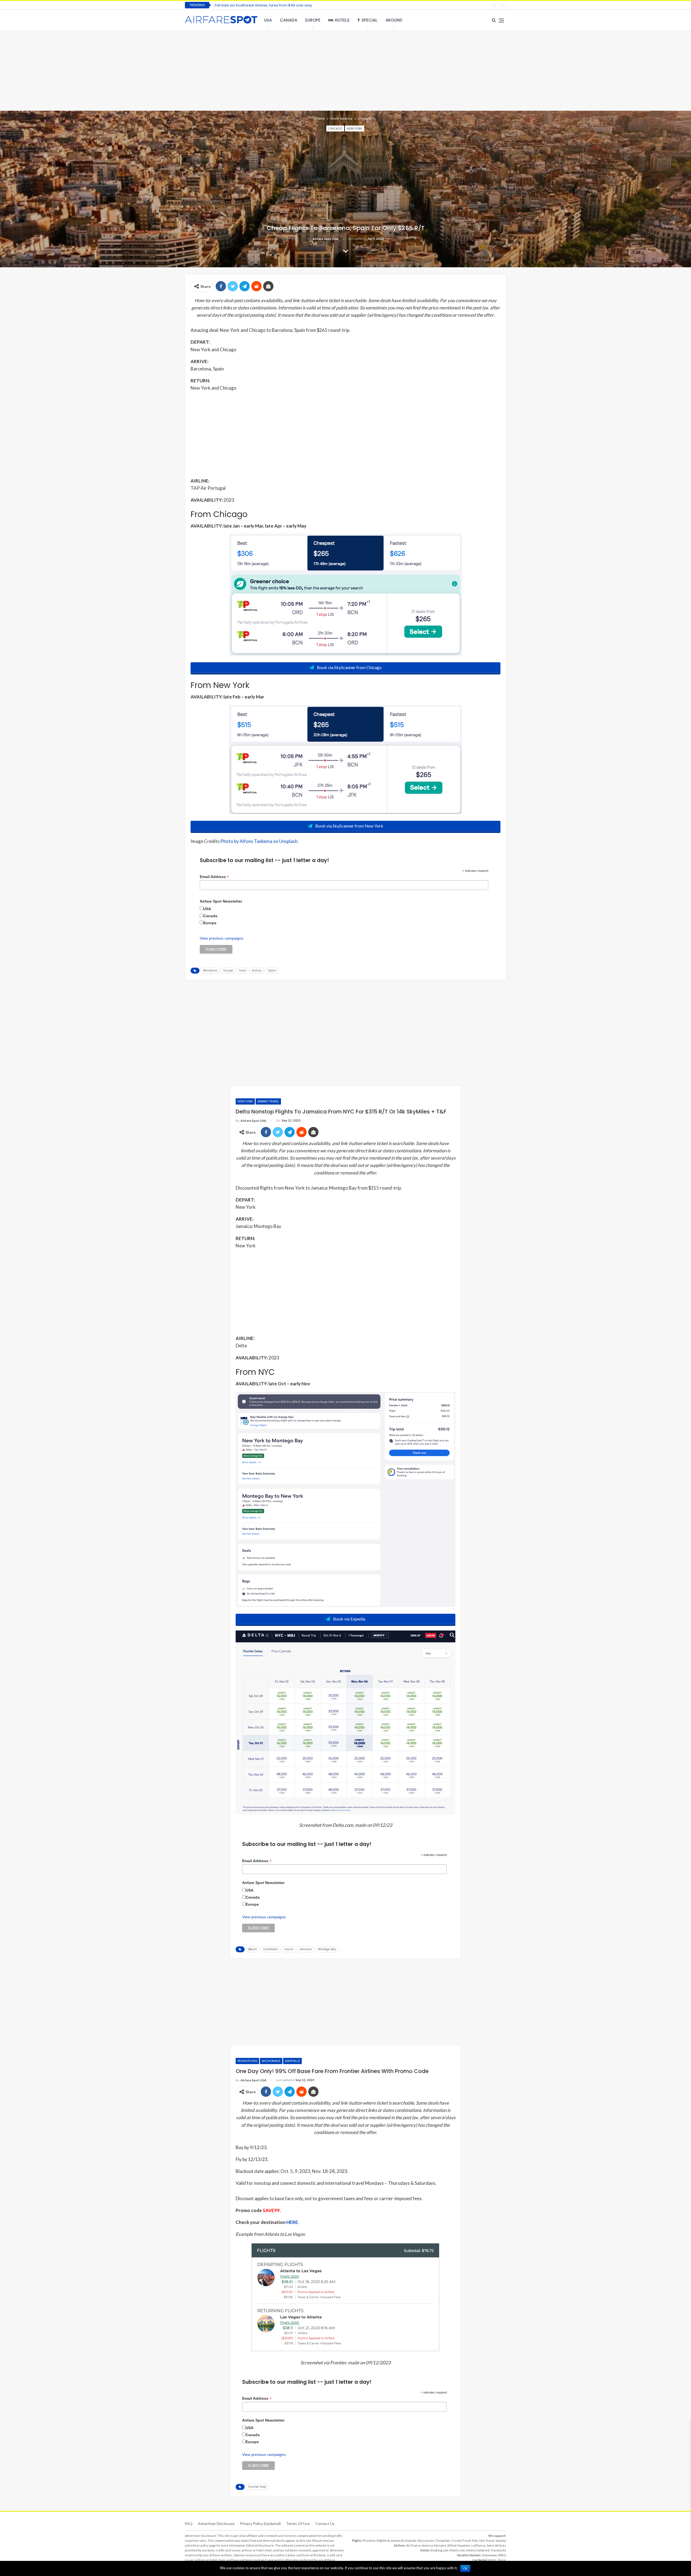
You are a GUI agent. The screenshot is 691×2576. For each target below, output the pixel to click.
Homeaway (489, 2555)
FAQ (189, 2523)
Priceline (369, 2540)
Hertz (492, 2560)
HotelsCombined (478, 2550)
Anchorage (271, 2061)
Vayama (501, 2540)
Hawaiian (464, 2545)
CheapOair (443, 2540)
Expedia (411, 2540)
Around (394, 20)
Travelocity (498, 2550)
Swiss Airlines (496, 2545)
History (257, 970)
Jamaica (306, 1949)
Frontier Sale (257, 2487)
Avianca (427, 2545)
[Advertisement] (345, 70)
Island (289, 1949)
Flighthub (383, 2540)
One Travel (487, 2540)
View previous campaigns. (222, 938)
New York (355, 128)
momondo (398, 2540)
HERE (292, 2222)
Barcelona (210, 970)
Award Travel (268, 1101)
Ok (465, 2568)
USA (268, 20)
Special (369, 20)
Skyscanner (426, 2540)
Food (242, 970)
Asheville (292, 2061)
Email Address (214, 877)
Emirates (440, 2545)
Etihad (452, 2545)
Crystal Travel (461, 2540)
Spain (272, 970)
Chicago (335, 128)
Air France (414, 2545)
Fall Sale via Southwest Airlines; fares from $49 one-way (263, 5)
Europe (313, 20)
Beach (253, 1949)
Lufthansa (478, 2545)
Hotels (342, 20)
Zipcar (502, 2560)
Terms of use (298, 2523)
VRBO (502, 2555)
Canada (289, 20)
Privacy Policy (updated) (260, 2523)
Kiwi (475, 2540)
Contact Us (325, 2523)
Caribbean (271, 1949)
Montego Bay (327, 1949)
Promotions (247, 2061)
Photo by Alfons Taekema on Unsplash (259, 841)
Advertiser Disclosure (216, 2523)
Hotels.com (457, 2550)
